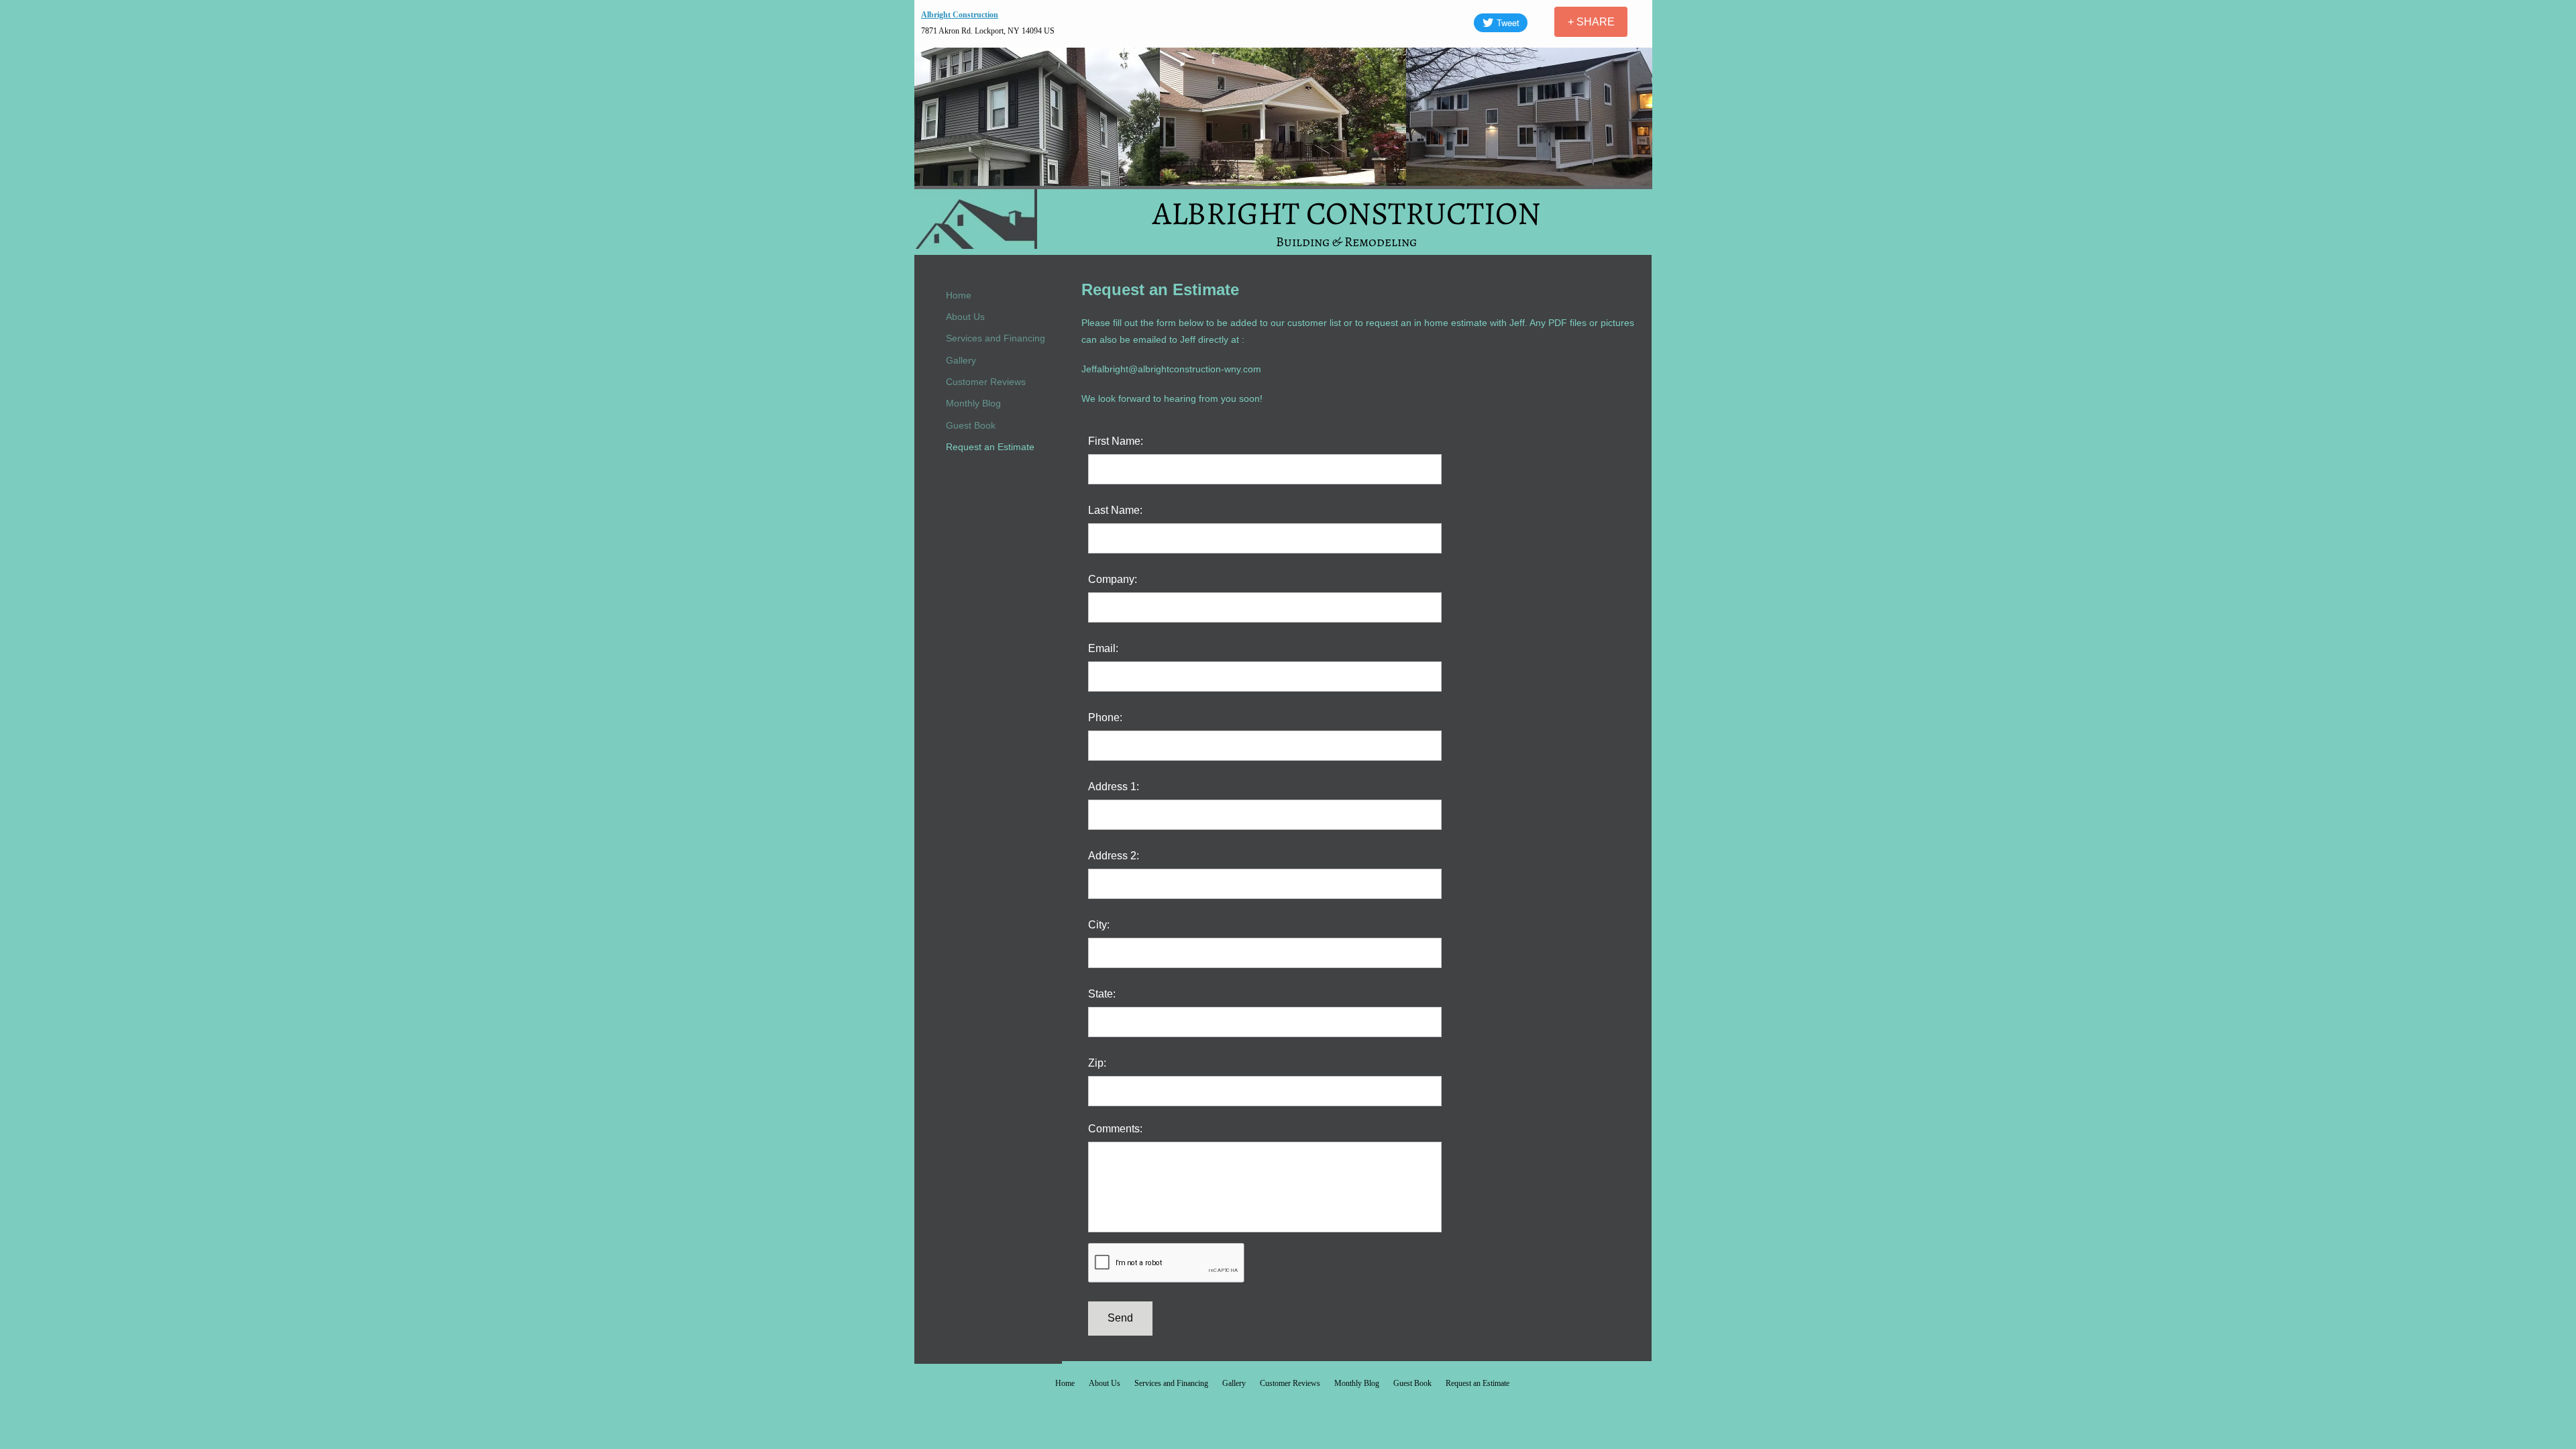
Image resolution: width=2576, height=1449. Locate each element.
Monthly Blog (973, 403)
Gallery (961, 360)
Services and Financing (996, 338)
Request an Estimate (990, 447)
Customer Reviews (986, 382)
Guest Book (971, 425)
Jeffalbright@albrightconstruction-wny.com (1171, 369)
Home (959, 295)
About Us (965, 317)
